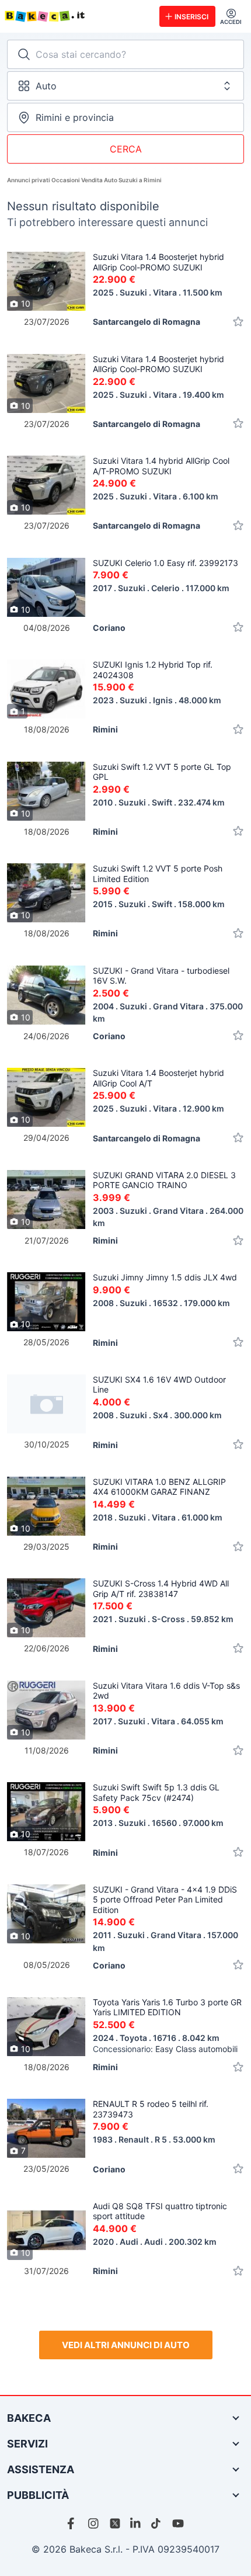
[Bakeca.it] (77, 16)
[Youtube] (178, 2523)
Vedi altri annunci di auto (126, 2345)
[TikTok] (157, 2523)
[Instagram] (94, 2523)
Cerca (126, 149)
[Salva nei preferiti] (238, 322)
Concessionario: (165, 2049)
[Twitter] (115, 2523)
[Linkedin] (136, 2523)
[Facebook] (73, 2523)
